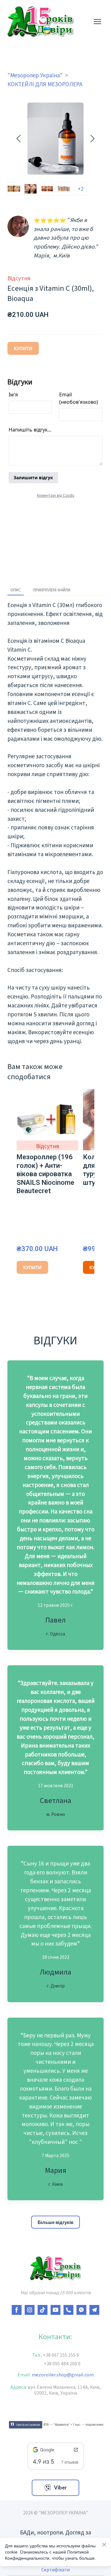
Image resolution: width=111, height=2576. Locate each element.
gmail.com (80, 2375)
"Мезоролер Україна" (35, 75)
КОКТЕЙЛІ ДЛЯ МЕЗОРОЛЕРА (45, 84)
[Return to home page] (41, 22)
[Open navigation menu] (97, 22)
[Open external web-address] (55, 2424)
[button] (55, 2222)
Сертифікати (55, 2570)
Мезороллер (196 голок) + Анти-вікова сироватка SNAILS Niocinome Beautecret (45, 1174)
